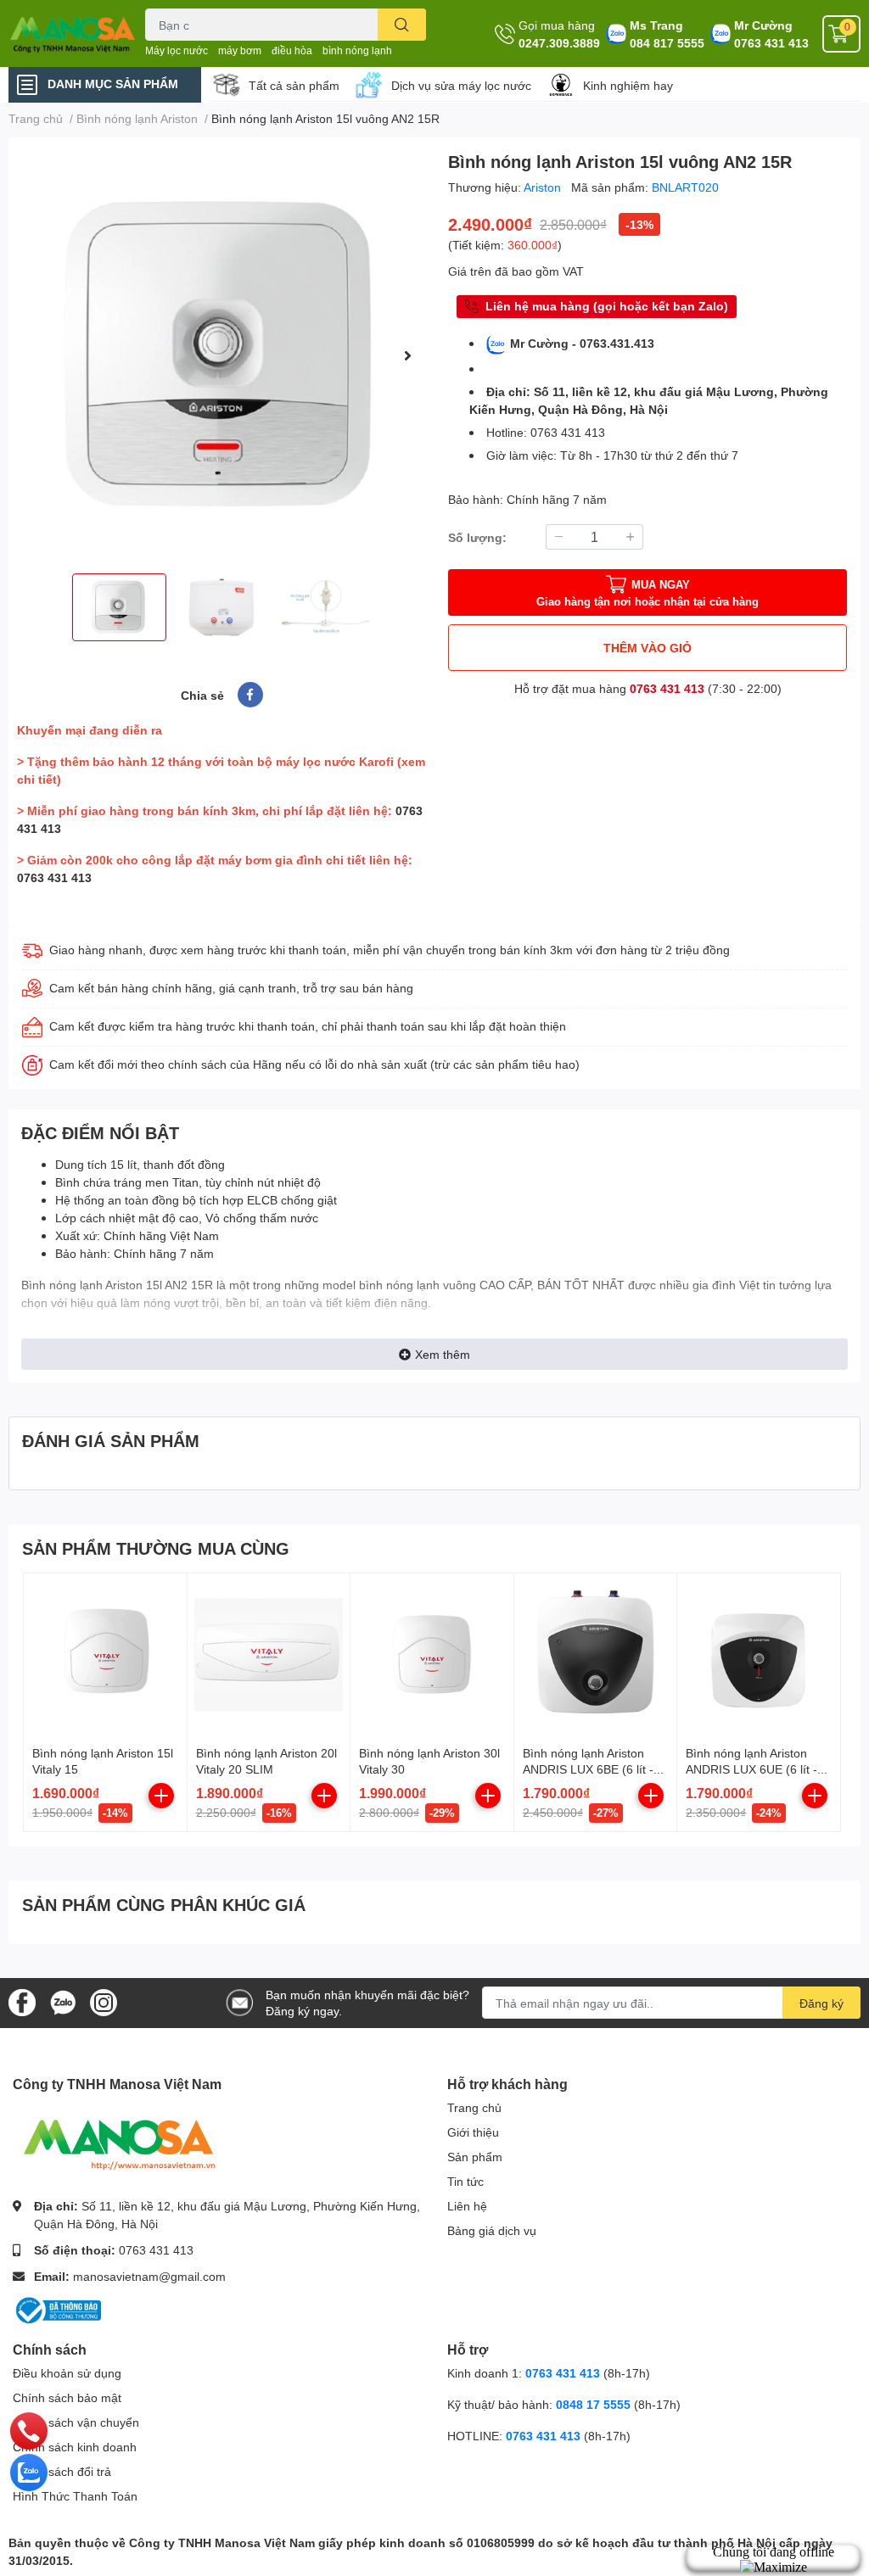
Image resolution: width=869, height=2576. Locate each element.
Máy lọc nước (177, 50)
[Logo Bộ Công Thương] (57, 2309)
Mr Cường (763, 25)
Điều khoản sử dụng (67, 2373)
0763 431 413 (771, 43)
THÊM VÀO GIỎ (648, 648)
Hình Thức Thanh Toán (75, 2496)
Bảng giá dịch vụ (492, 2230)
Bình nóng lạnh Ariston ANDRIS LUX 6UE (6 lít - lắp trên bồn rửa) (751, 1769)
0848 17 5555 (593, 2404)
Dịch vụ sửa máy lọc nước (461, 85)
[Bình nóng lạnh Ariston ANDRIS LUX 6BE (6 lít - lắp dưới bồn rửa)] (596, 1655)
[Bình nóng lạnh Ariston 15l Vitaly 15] (105, 1655)
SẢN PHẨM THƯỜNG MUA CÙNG (156, 1548)
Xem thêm (443, 1354)
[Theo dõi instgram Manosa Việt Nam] (104, 2001)
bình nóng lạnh (357, 50)
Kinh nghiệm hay (628, 85)
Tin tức (465, 2181)
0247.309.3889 (559, 43)
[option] (221, 355)
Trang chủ (474, 2107)
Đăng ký (821, 2003)
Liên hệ (467, 2206)
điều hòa (292, 50)
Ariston (544, 187)
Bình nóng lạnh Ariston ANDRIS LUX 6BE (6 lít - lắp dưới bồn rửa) (588, 1769)
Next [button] (407, 355)
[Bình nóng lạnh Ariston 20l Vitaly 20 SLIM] (269, 1655)
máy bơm (240, 50)
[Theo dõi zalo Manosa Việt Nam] (63, 2001)
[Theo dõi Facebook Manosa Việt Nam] (22, 2001)
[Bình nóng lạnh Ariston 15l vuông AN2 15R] (221, 355)
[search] (402, 25)
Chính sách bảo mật (67, 2397)
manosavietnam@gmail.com (149, 2276)
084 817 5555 (667, 43)
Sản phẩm (475, 2157)
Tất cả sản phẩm (294, 85)
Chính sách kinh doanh (75, 2447)
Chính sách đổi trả (62, 2471)
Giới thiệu (473, 2132)
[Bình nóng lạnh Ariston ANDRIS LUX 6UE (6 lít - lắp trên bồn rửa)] (759, 1655)
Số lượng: (477, 537)
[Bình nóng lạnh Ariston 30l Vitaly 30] (432, 1655)
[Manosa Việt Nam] (73, 34)
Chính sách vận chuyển (76, 2422)
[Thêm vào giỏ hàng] (161, 1796)
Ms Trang (656, 25)
